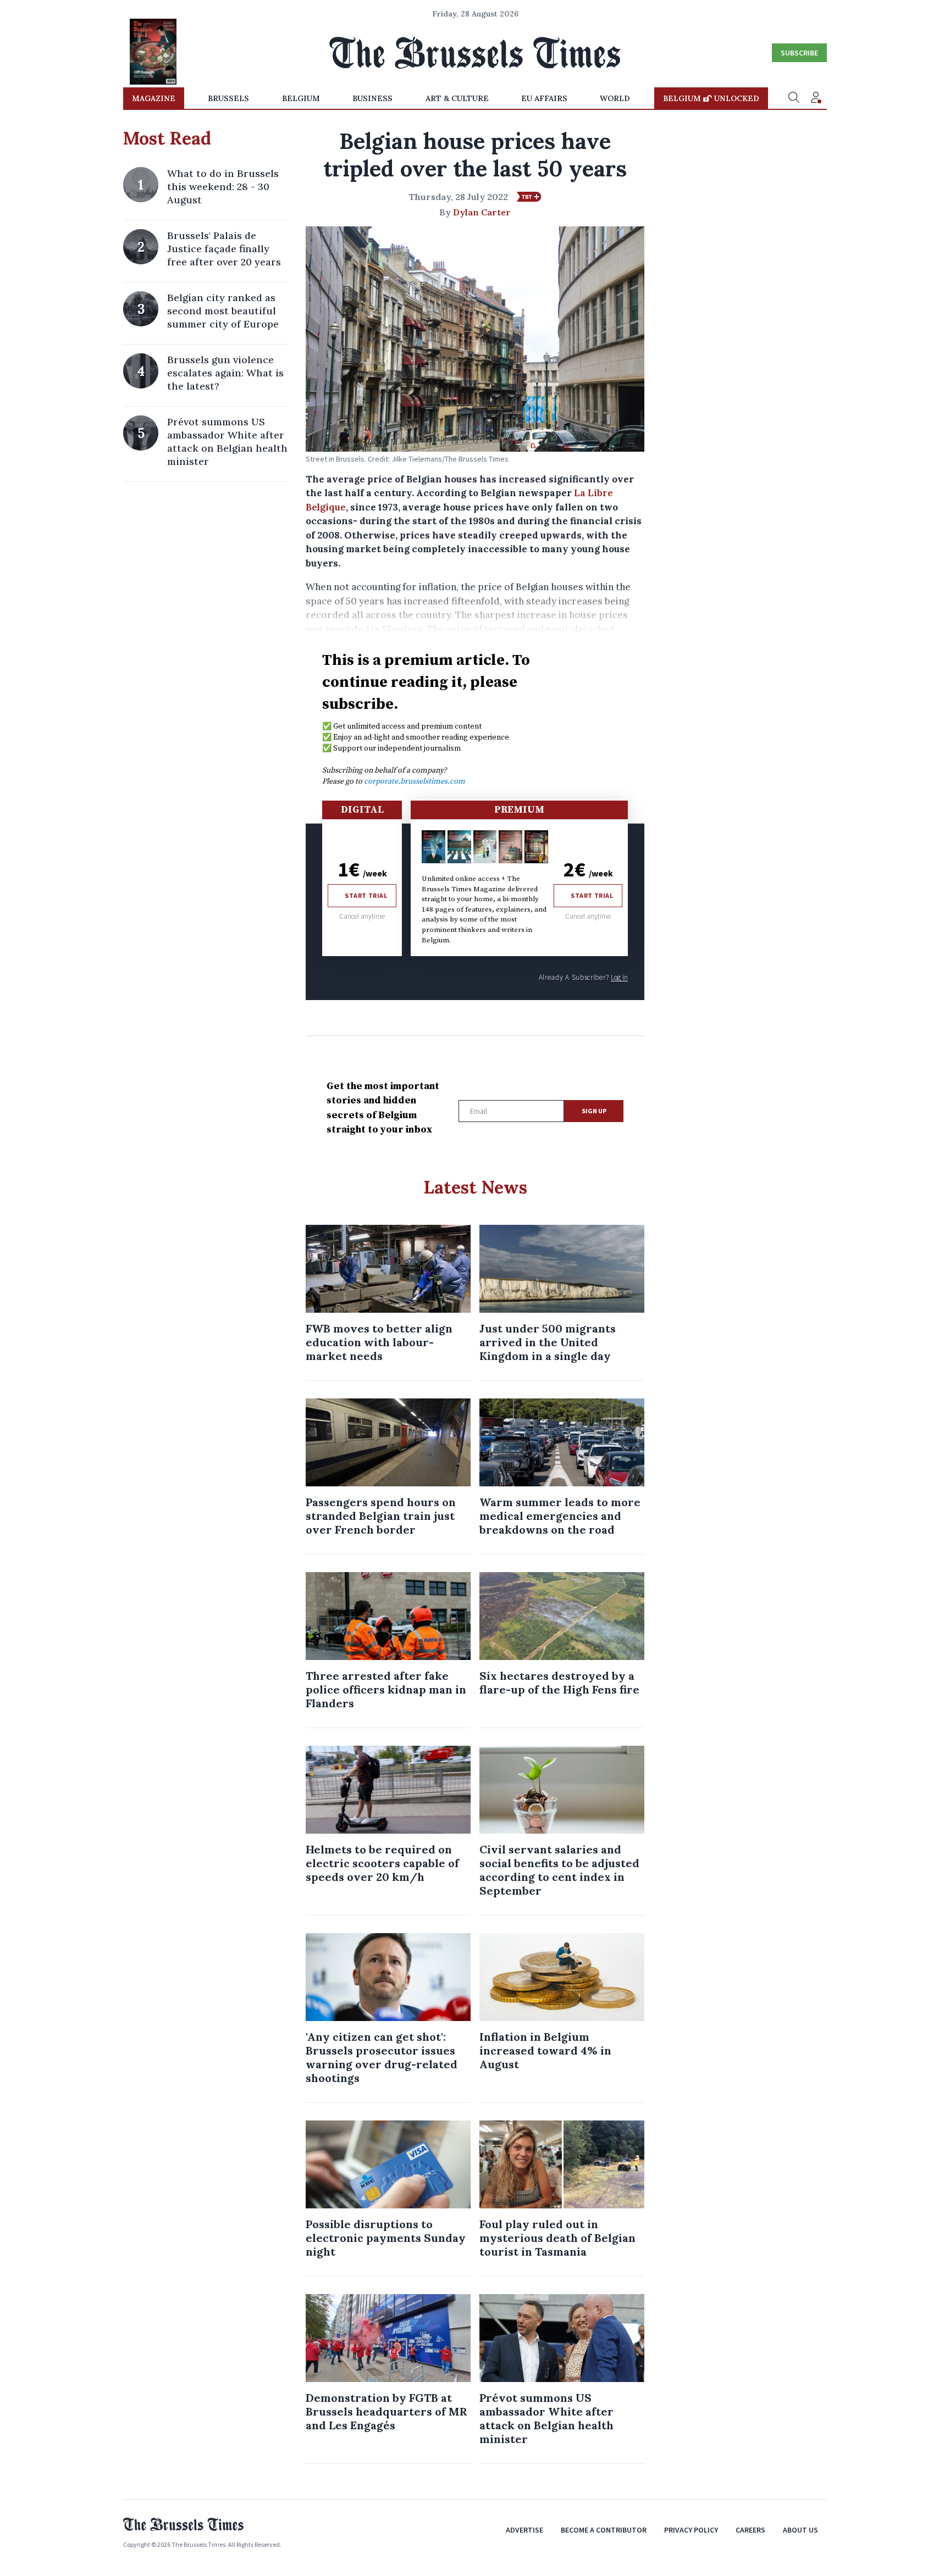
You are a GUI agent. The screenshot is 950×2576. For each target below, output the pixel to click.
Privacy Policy (691, 2530)
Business (372, 98)
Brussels (228, 98)
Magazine (154, 98)
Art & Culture (457, 98)
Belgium (301, 98)
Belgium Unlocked (711, 98)
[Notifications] (816, 98)
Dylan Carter (482, 212)
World (615, 98)
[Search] (794, 98)
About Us (800, 2530)
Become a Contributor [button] (604, 2530)
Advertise (524, 2530)
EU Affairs (544, 98)
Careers (750, 2530)
